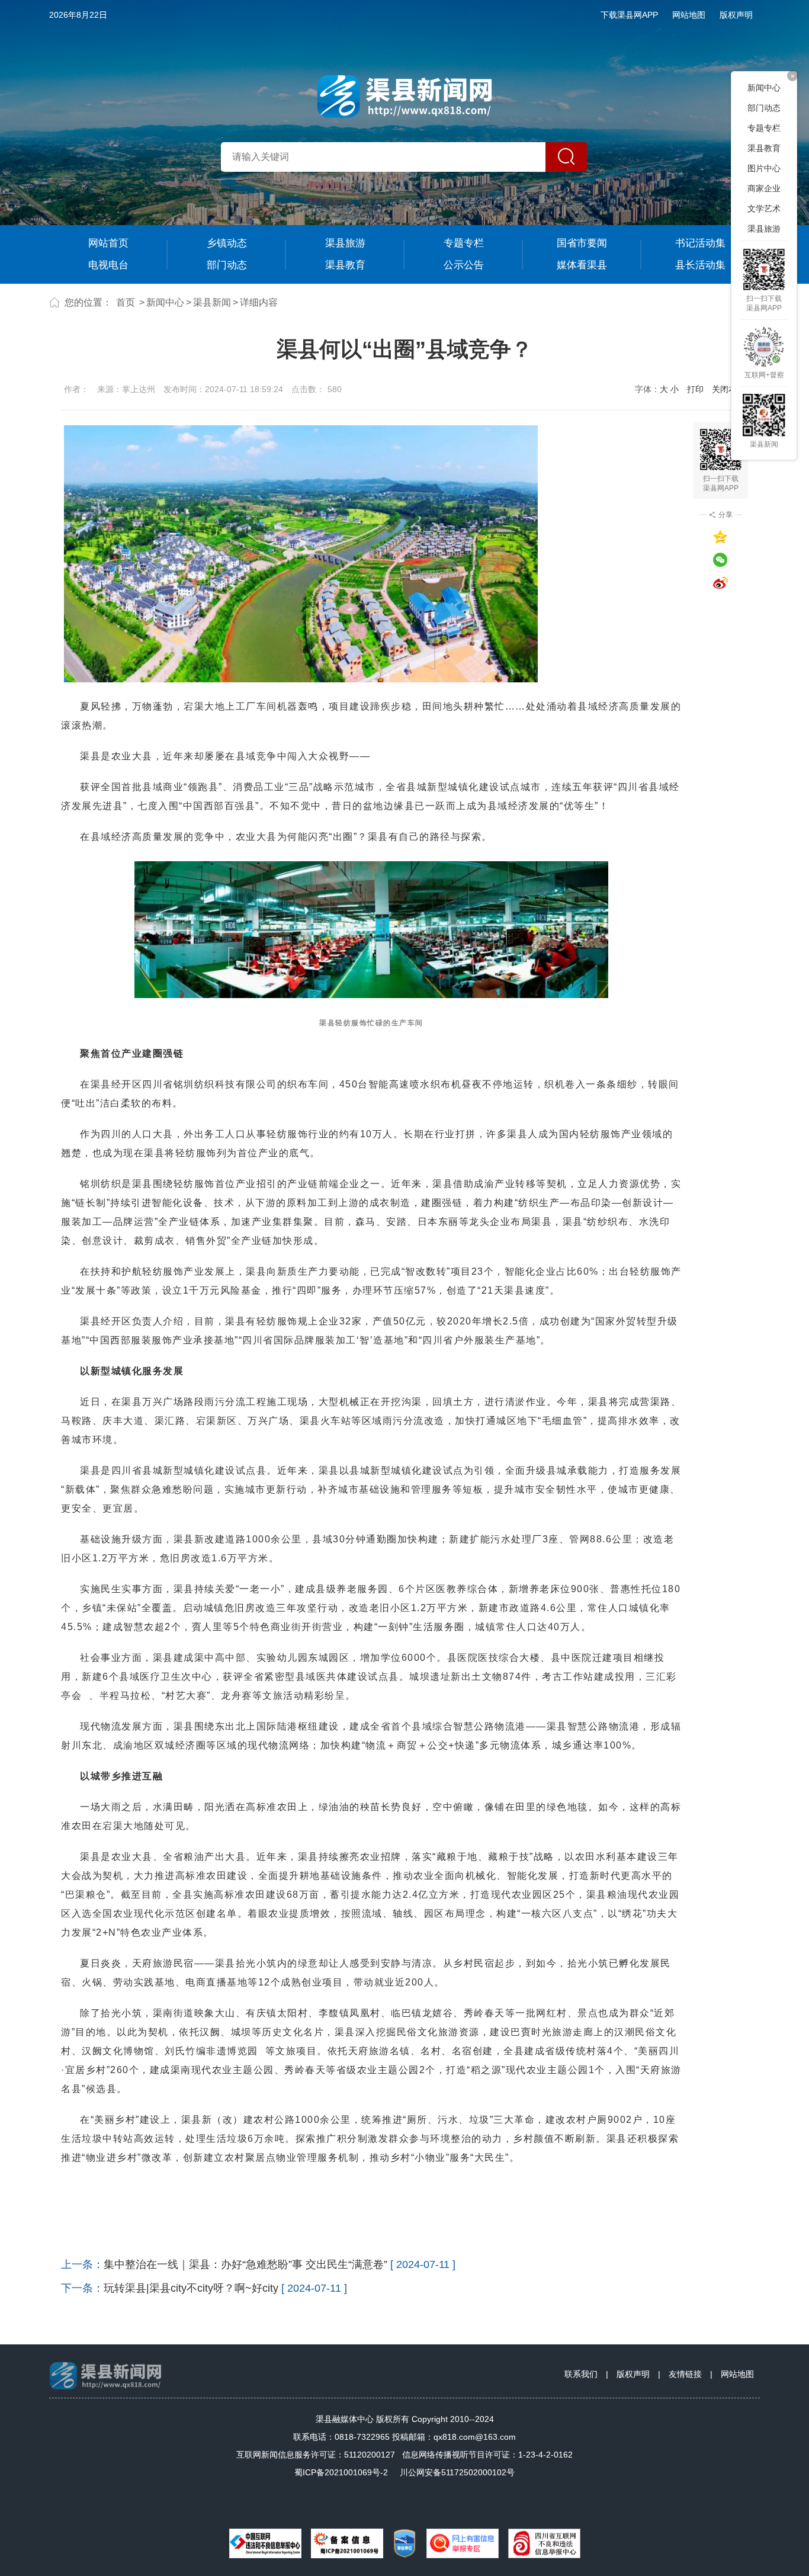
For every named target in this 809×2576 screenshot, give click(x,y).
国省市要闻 (582, 243)
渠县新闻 (212, 302)
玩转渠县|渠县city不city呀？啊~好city (191, 2288)
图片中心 (764, 168)
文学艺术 (764, 208)
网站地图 (689, 15)
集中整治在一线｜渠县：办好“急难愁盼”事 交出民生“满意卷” (245, 2264)
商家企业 (764, 188)
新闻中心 (165, 302)
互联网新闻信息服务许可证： (316, 2455)
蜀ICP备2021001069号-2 (341, 2472)
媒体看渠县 (582, 265)
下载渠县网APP (629, 15)
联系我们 (581, 2374)
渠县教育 (345, 265)
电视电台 (108, 265)
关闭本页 (728, 389)
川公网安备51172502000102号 (457, 2472)
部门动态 (227, 265)
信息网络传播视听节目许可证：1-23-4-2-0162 (487, 2455)
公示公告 (464, 265)
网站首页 (108, 243)
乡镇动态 (227, 243)
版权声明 (736, 15)
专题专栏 (464, 243)
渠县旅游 (345, 243)
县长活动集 (700, 265)
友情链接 (685, 2374)
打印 (695, 389)
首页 (126, 302)
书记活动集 (700, 243)
